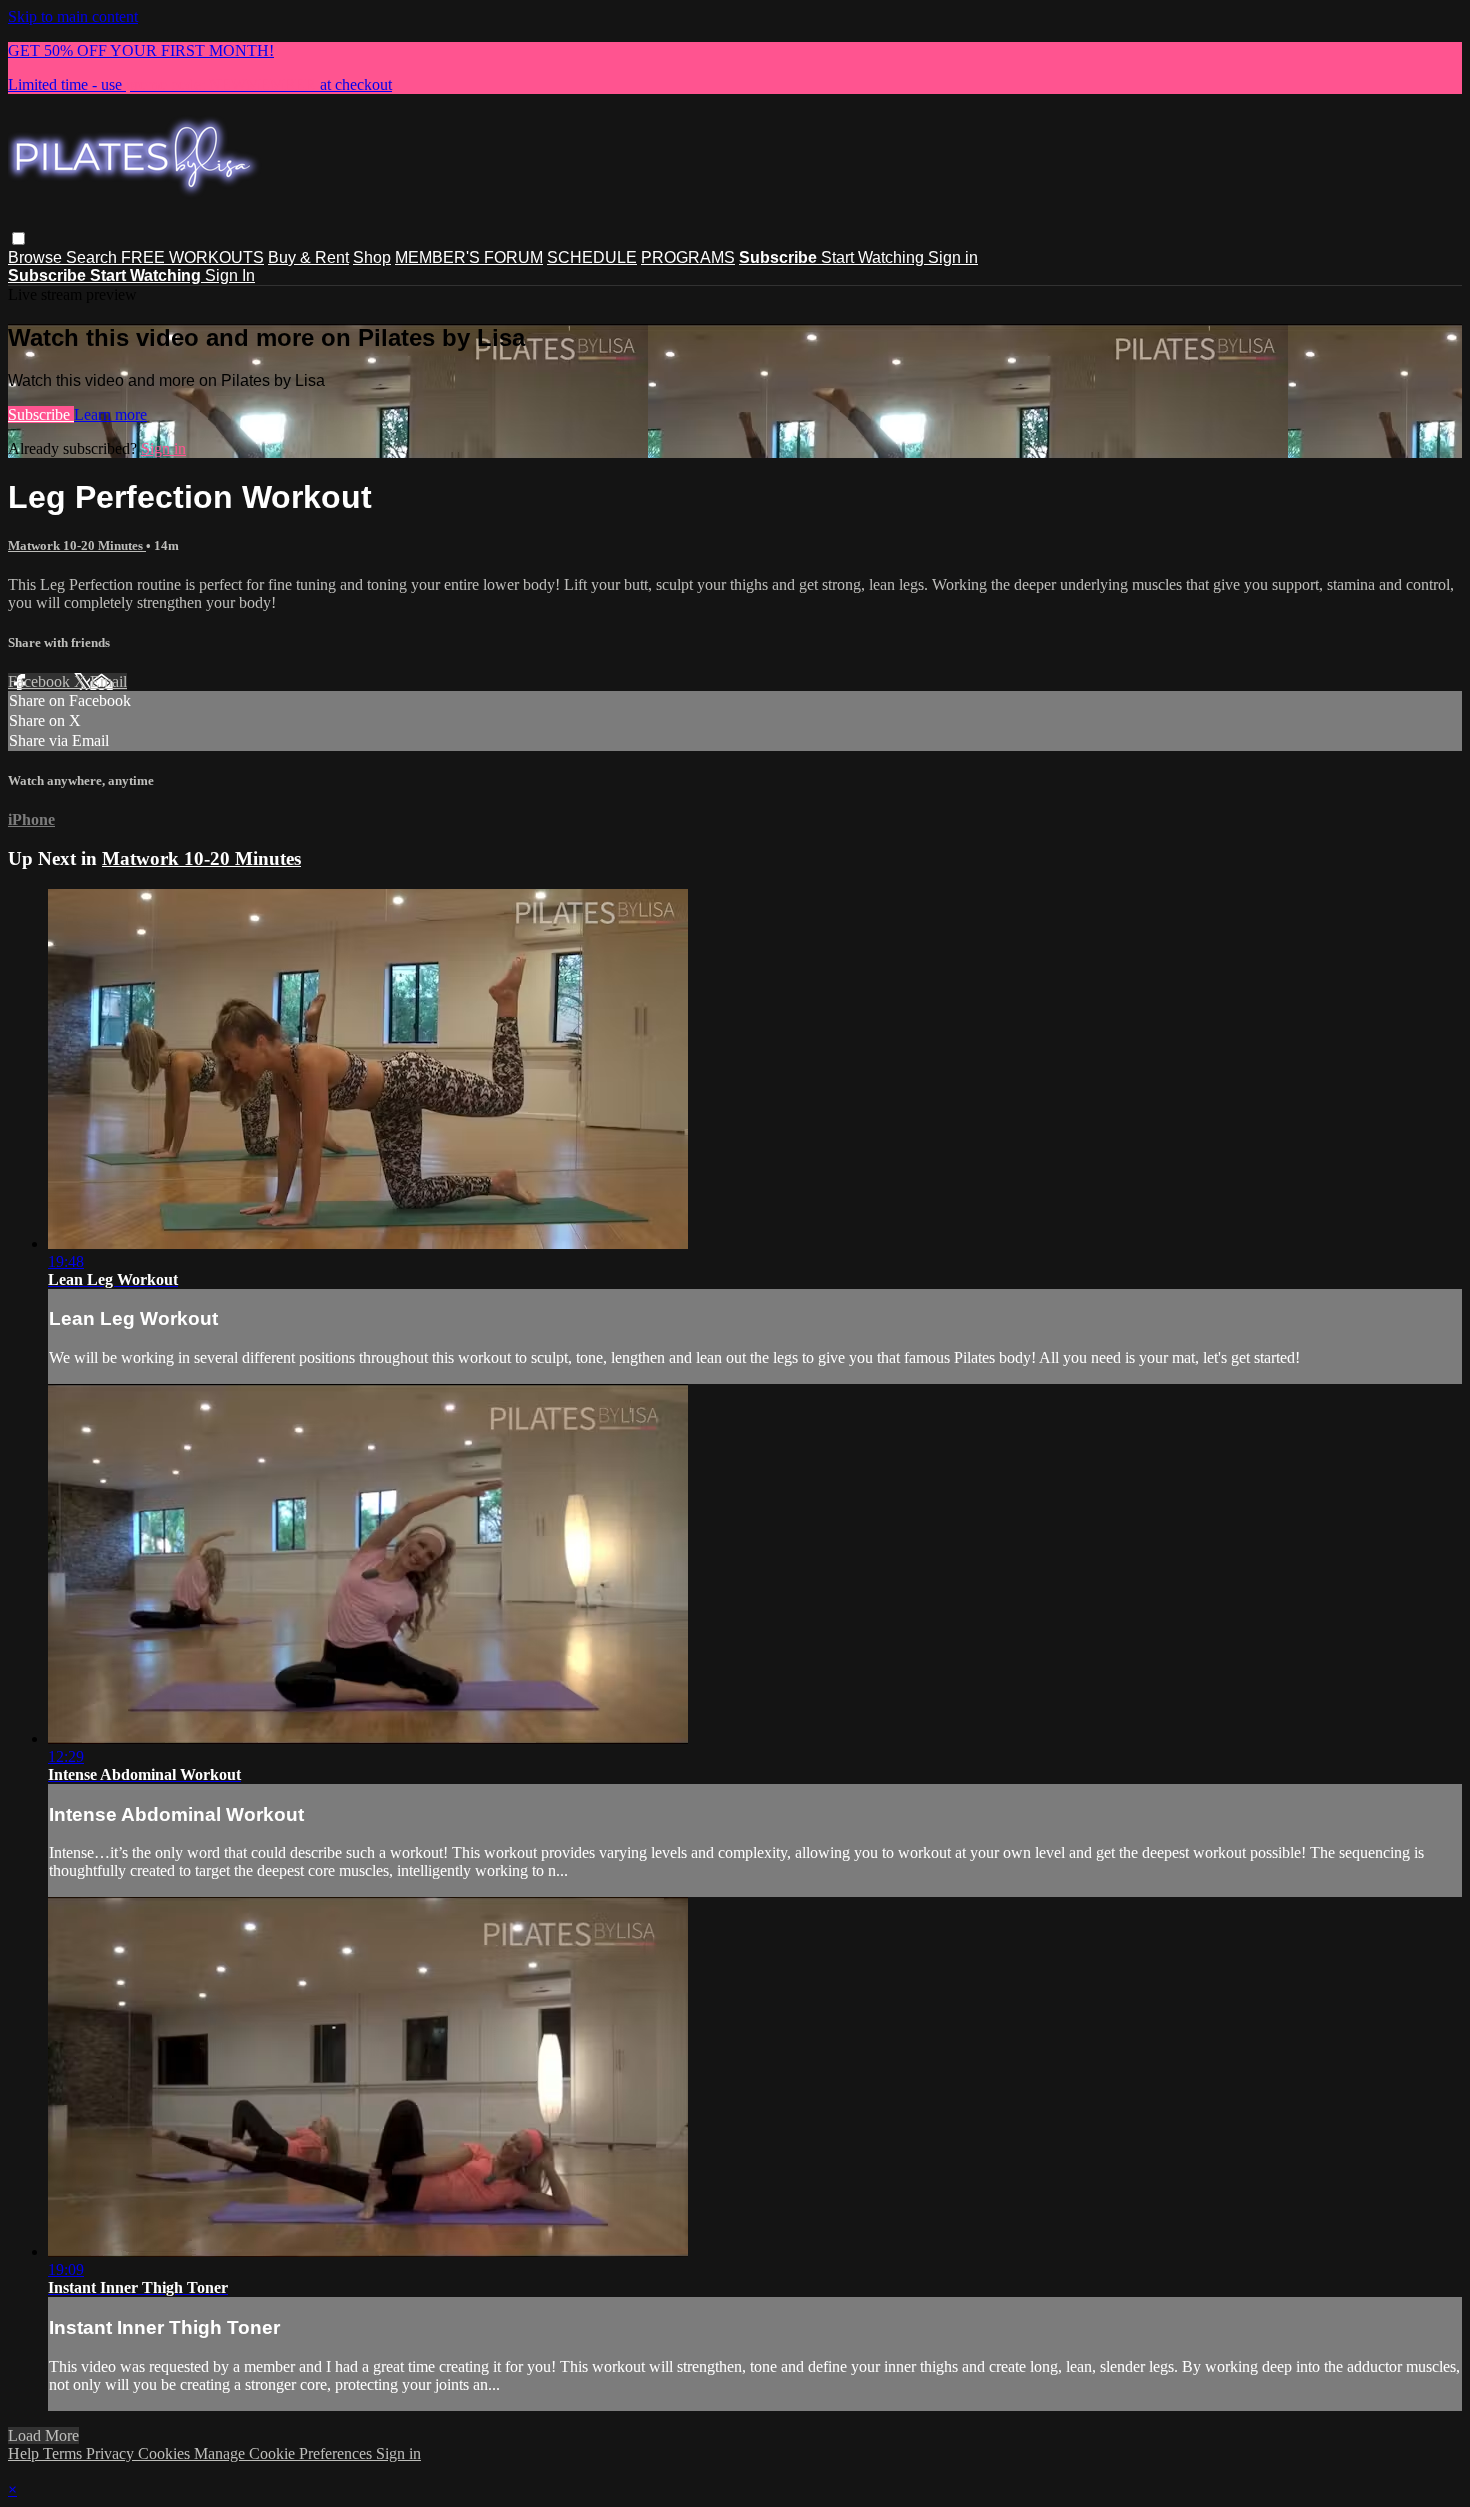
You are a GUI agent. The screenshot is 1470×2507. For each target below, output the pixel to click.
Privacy (112, 2453)
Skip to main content (73, 16)
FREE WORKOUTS (192, 257)
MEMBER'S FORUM (469, 257)
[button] (18, 238)
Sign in (953, 257)
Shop (372, 257)
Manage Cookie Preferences (285, 2453)
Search (93, 257)
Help (25, 2453)
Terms (64, 2453)
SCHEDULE (592, 257)
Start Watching (874, 257)
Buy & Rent (308, 257)
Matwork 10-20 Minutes (77, 545)
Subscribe (41, 414)
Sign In (230, 275)
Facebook (41, 681)
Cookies (166, 2453)
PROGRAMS (688, 257)
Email (108, 681)
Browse (37, 257)
